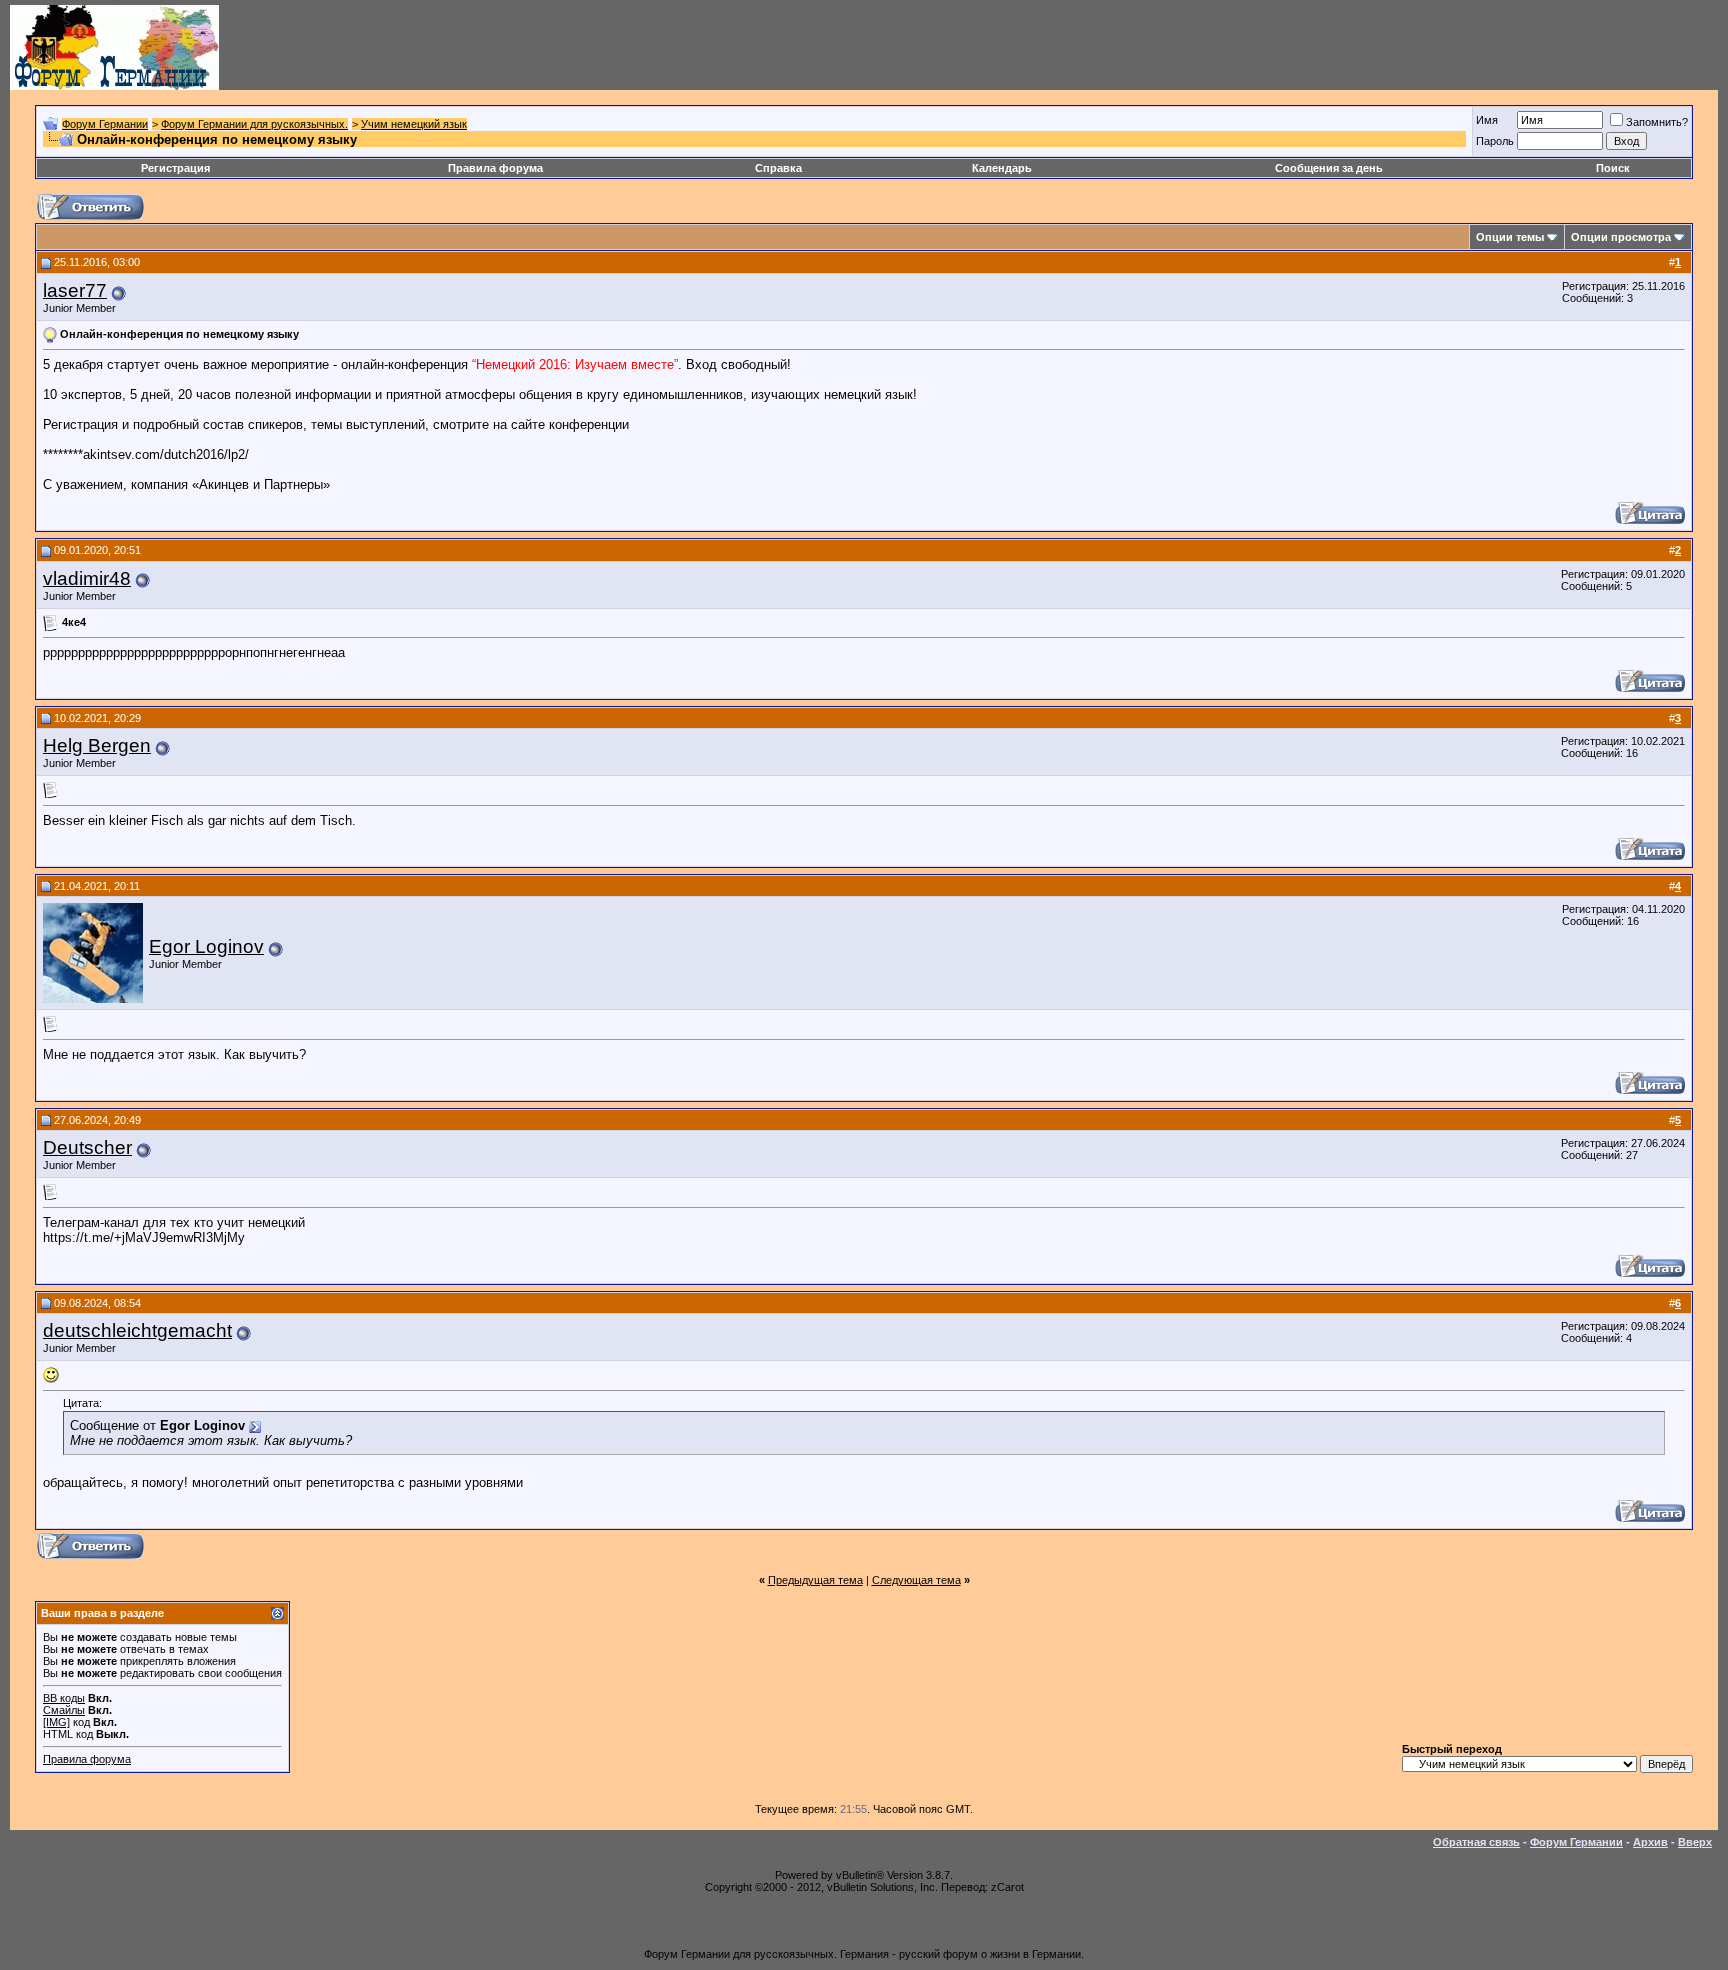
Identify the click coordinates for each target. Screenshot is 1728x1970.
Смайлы (64, 1710)
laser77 (75, 290)
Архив (1650, 1842)
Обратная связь (1476, 1842)
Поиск (1613, 168)
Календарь (1002, 168)
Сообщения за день (1329, 168)
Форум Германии (105, 124)
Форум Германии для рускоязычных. (254, 124)
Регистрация (175, 168)
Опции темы (1510, 237)
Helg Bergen (97, 745)
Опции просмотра (1621, 237)
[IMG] (56, 1722)
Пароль (1495, 141)
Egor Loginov (206, 946)
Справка (778, 168)
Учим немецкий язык (414, 124)
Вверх (1695, 1842)
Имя (1487, 120)
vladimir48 (87, 578)
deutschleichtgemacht (137, 1330)
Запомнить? (1657, 122)
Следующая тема (916, 1580)
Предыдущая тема (815, 1580)
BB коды (64, 1698)
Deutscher (87, 1147)
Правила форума (495, 168)
